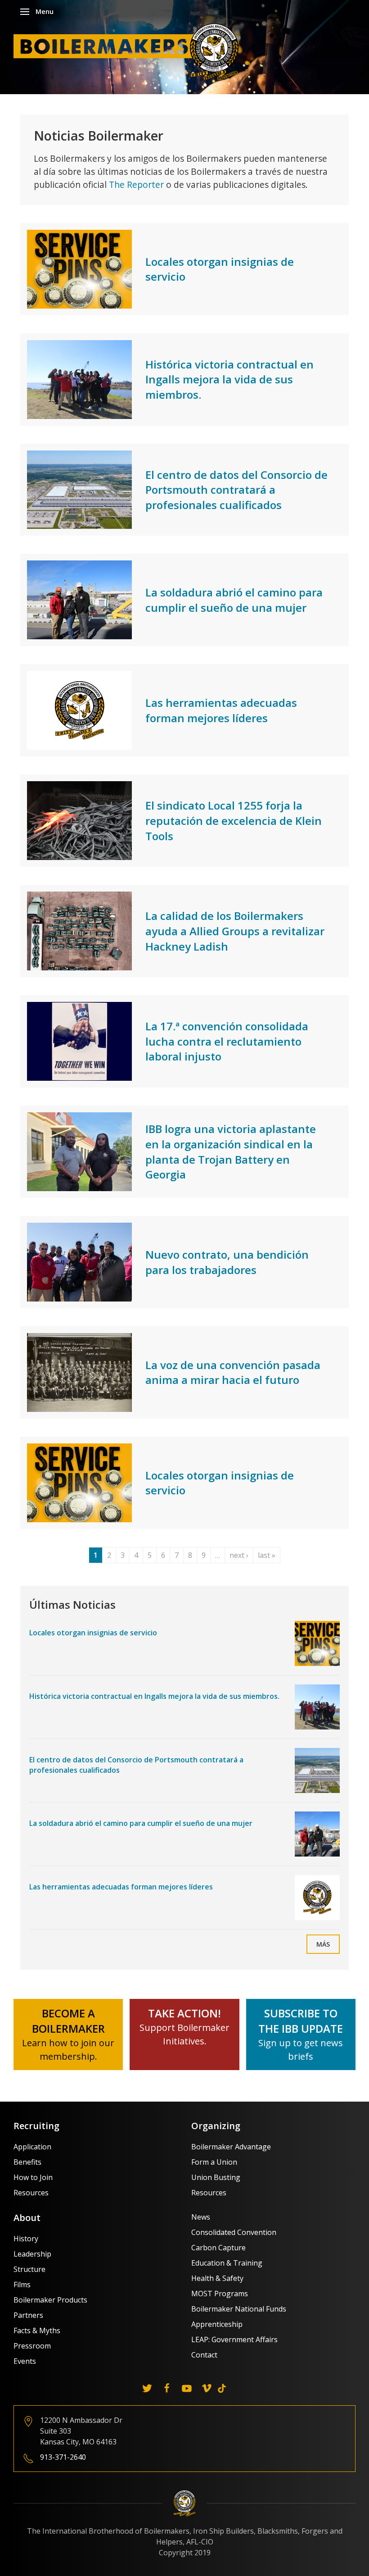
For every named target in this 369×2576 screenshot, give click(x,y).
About (27, 2218)
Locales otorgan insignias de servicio (93, 1633)
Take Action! (184, 2013)
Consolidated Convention (234, 2232)
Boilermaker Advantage (231, 2147)
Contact (204, 2355)
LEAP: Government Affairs (234, 2339)
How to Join (33, 2177)
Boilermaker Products (50, 2300)
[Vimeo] (207, 2388)
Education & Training (227, 2263)
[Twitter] (147, 2388)
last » (267, 1555)
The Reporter (136, 184)
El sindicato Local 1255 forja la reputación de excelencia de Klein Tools (234, 820)
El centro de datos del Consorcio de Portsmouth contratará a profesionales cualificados (236, 490)
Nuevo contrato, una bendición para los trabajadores (227, 1262)
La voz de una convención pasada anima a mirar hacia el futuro (233, 1372)
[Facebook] (167, 2388)
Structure (29, 2269)
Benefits (27, 2162)
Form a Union (214, 2162)
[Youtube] (187, 2388)
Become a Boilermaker (68, 2021)
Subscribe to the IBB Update (301, 2021)
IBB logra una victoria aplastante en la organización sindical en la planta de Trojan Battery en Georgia (231, 1151)
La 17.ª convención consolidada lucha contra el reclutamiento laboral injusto (227, 1041)
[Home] (128, 51)
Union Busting (216, 2177)
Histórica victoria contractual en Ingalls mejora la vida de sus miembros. (229, 379)
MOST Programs (220, 2294)
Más (323, 1944)
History (26, 2239)
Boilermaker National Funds (239, 2309)
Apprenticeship (217, 2324)
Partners (28, 2315)
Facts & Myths (37, 2330)
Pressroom (32, 2346)
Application (32, 2147)
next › (239, 1555)
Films (22, 2285)
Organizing (216, 2126)
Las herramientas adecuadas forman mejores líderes (221, 710)
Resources (31, 2193)
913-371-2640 (63, 2457)
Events (25, 2361)
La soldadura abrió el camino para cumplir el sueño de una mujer (234, 600)
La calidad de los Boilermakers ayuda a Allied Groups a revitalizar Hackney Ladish (235, 931)
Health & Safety (217, 2278)
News (201, 2217)
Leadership (32, 2254)
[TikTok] (222, 2388)
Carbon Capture (218, 2248)
